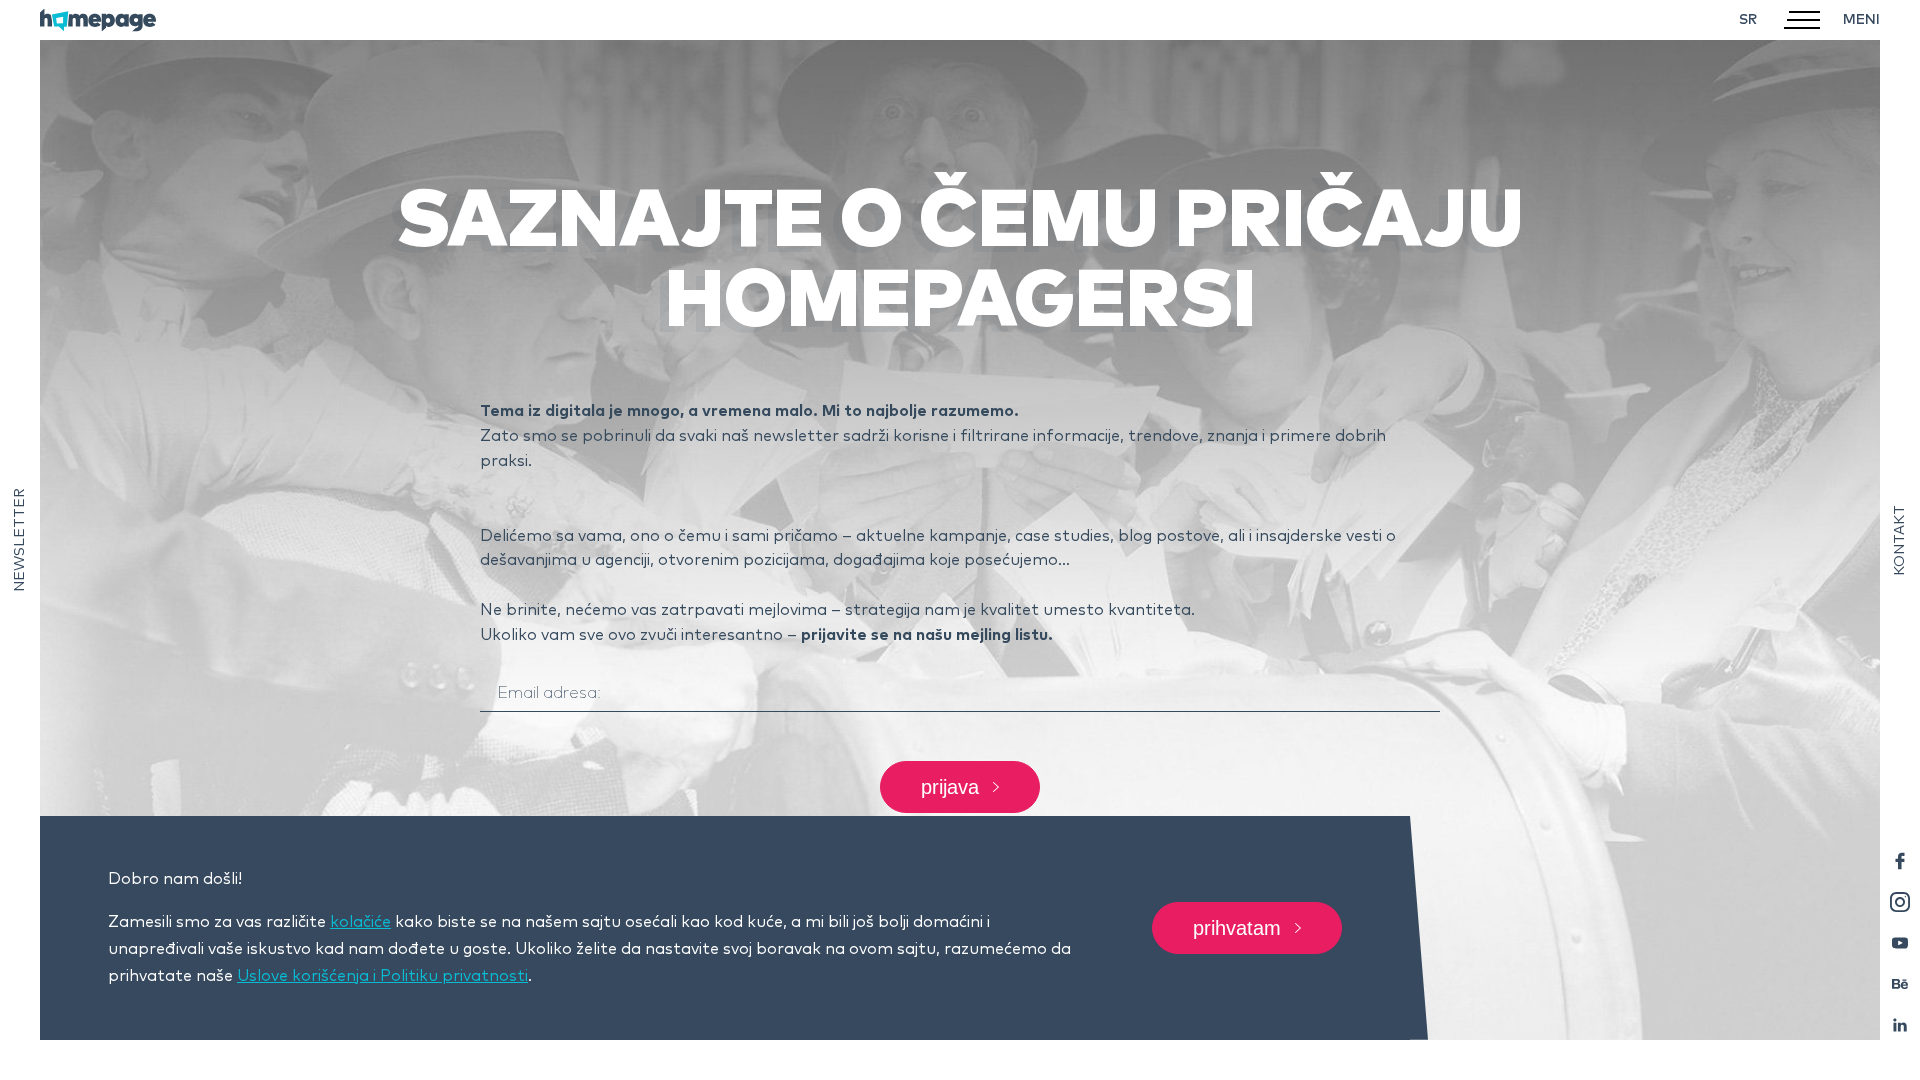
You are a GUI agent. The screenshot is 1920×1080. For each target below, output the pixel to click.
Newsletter (20, 540)
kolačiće (360, 922)
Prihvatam (1237, 928)
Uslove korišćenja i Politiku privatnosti (382, 976)
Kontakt (1900, 540)
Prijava (950, 787)
